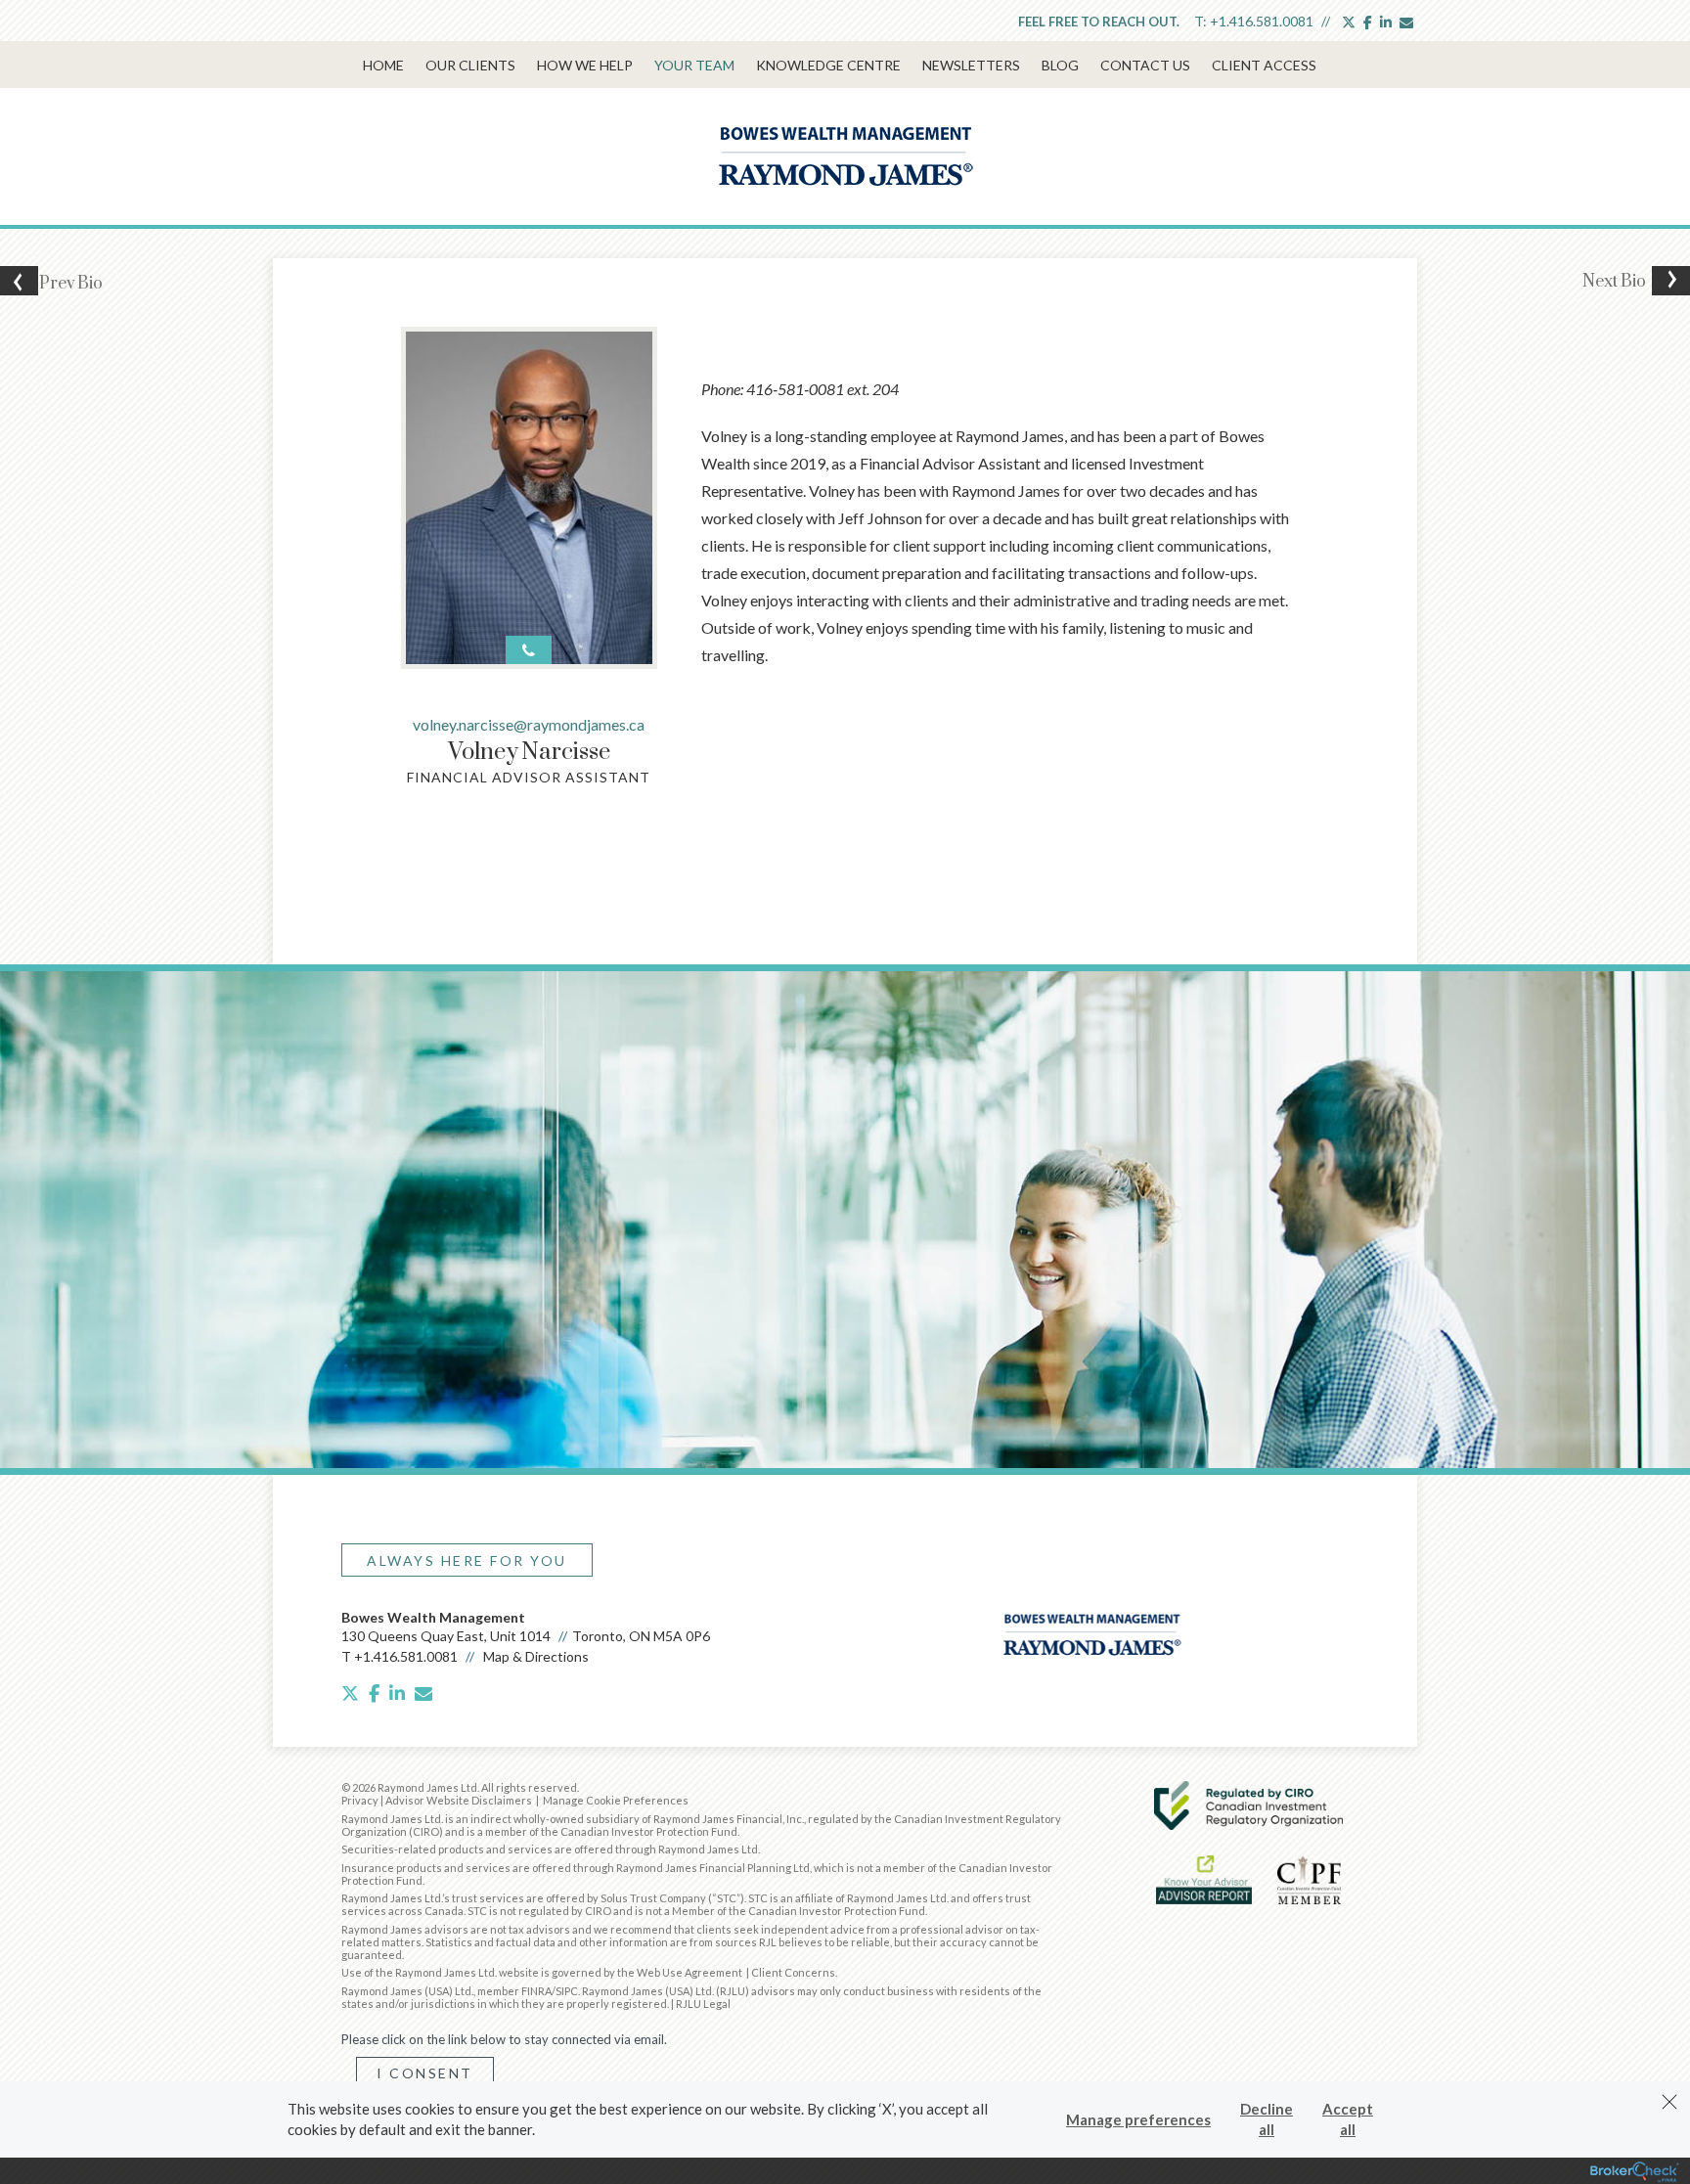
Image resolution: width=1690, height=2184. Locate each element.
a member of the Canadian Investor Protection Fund (607, 1831)
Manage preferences (1138, 2119)
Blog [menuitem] (1060, 65)
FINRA (536, 1991)
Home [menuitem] (383, 65)
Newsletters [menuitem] (971, 65)
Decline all (1267, 2119)
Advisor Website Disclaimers (459, 1800)
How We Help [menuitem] (585, 65)
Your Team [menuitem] (694, 65)
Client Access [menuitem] (1264, 65)
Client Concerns (793, 1972)
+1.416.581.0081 (1262, 21)
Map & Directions (536, 1656)
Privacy (360, 1800)
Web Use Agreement (690, 1972)
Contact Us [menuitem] (1145, 65)
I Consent (425, 2073)
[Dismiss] (1669, 2102)
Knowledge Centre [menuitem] (828, 65)
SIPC (567, 1991)
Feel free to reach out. (1099, 22)
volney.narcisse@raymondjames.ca (529, 724)
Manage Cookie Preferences (616, 1800)
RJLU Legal (703, 2004)
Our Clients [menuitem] (470, 65)
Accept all (1348, 2119)
